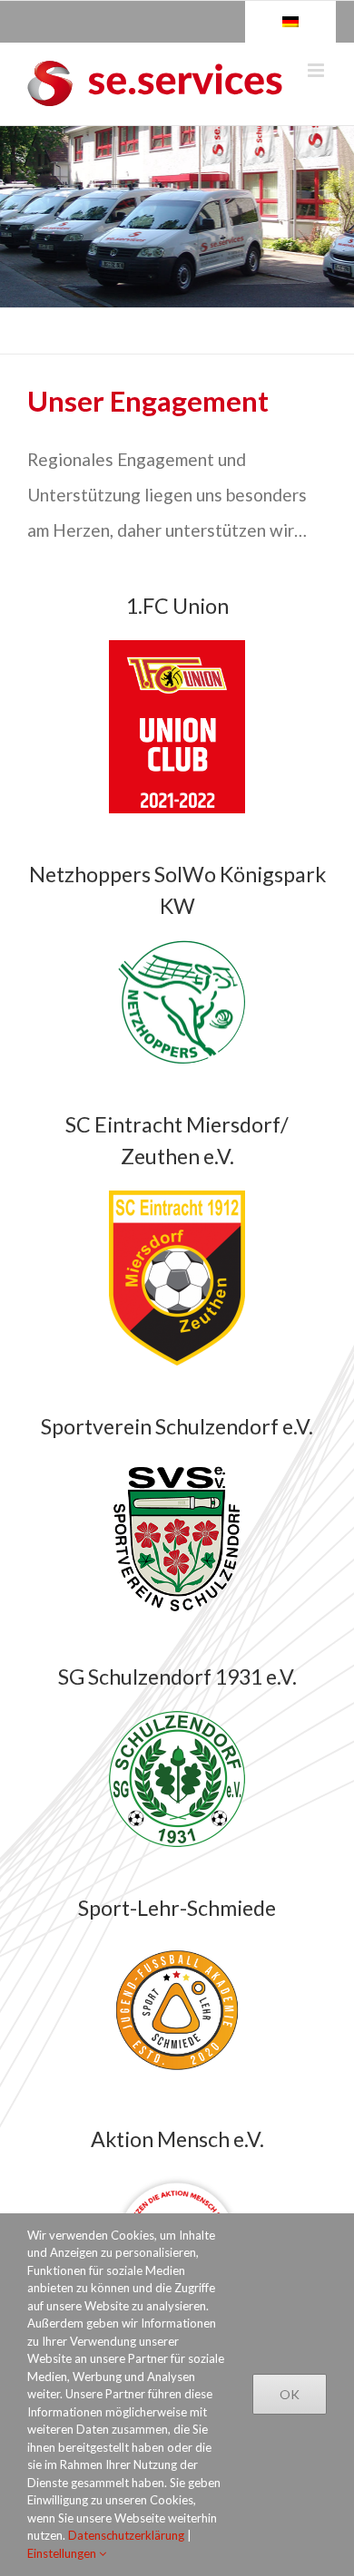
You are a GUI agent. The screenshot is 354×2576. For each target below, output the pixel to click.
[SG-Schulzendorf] (177, 1721)
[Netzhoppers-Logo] (177, 950)
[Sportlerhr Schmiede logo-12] (177, 1952)
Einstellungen (63, 2553)
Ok (290, 2394)
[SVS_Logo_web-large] (177, 1471)
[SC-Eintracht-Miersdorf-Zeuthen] (177, 1201)
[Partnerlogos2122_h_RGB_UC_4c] (177, 650)
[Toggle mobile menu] (317, 70)
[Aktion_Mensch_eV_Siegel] (177, 2183)
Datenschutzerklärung (126, 2535)
